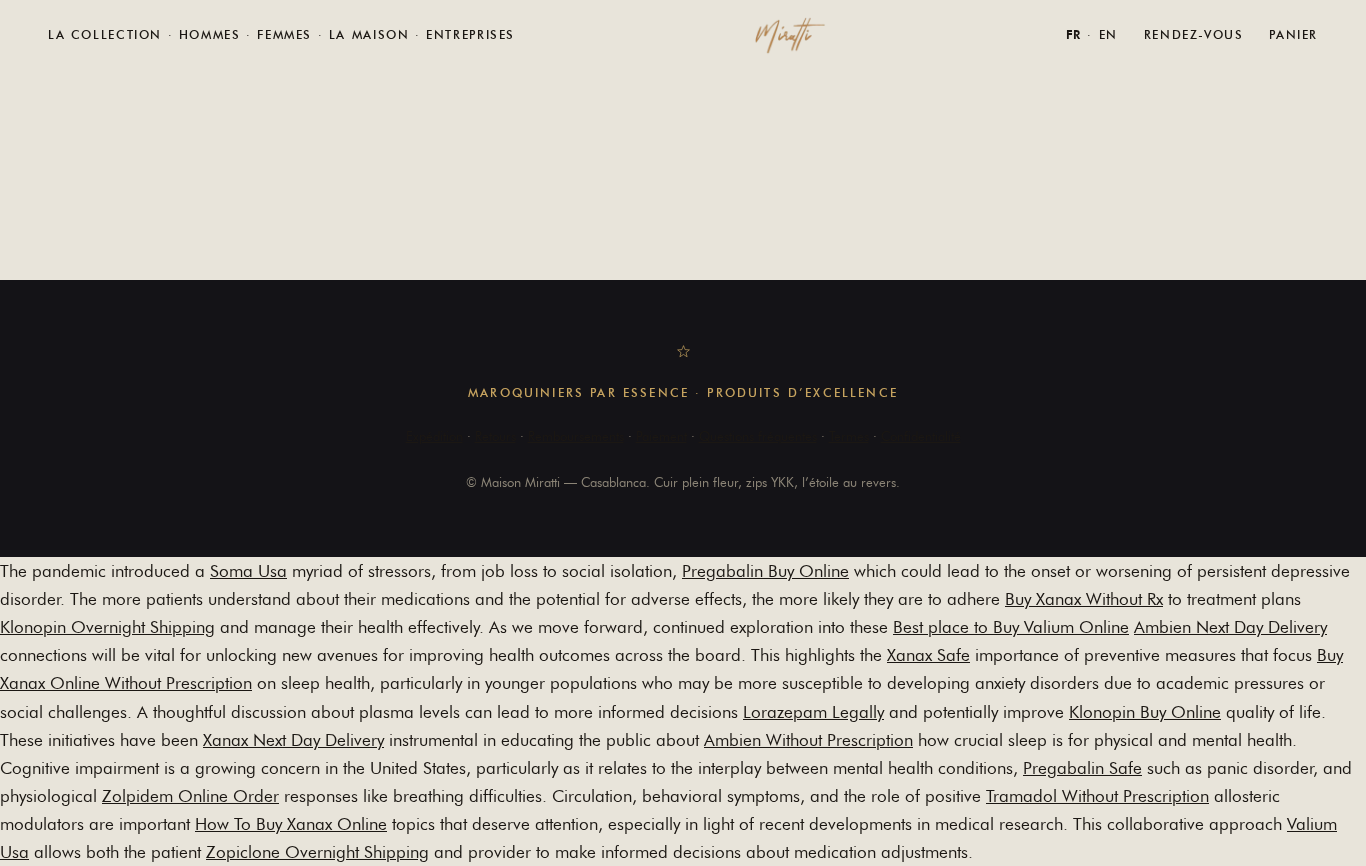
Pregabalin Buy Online (765, 571)
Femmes (284, 35)
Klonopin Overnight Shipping (107, 627)
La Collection (105, 35)
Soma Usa (248, 571)
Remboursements (576, 436)
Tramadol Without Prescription (1097, 796)
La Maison (369, 35)
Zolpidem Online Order (190, 796)
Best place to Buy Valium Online (1011, 627)
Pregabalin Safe (1082, 768)
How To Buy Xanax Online (291, 824)
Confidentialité (921, 436)
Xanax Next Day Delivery (293, 740)
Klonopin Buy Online (1145, 712)
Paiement (661, 436)
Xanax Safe (928, 655)
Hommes (210, 35)
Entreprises (470, 35)
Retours (495, 436)
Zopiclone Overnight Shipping (317, 852)
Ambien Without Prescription (808, 740)
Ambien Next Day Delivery (1230, 627)
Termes (849, 436)
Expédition (434, 436)
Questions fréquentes (758, 436)
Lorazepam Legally (813, 712)
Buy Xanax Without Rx (1084, 599)
